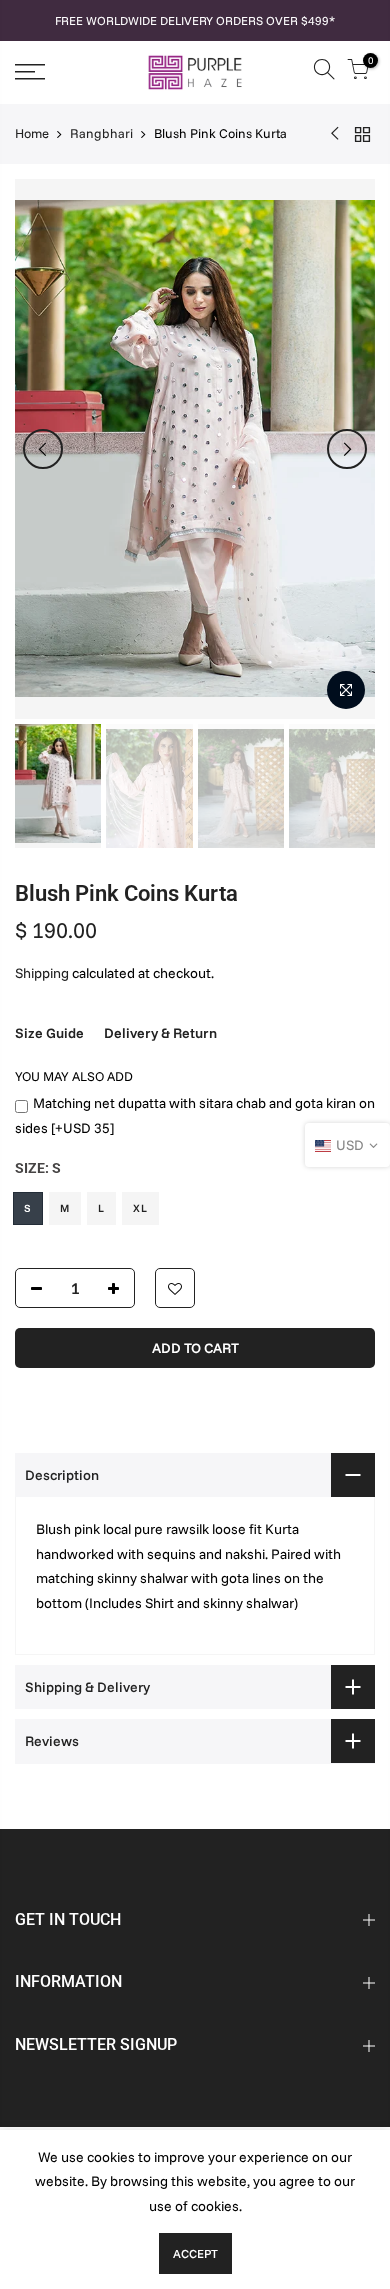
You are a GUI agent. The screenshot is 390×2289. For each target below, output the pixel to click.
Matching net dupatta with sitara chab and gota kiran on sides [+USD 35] (195, 1115)
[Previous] (43, 449)
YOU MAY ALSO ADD (74, 1076)
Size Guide (49, 1033)
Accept (195, 2253)
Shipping (42, 973)
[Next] (347, 449)
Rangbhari (101, 133)
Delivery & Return (160, 1033)
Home (32, 133)
